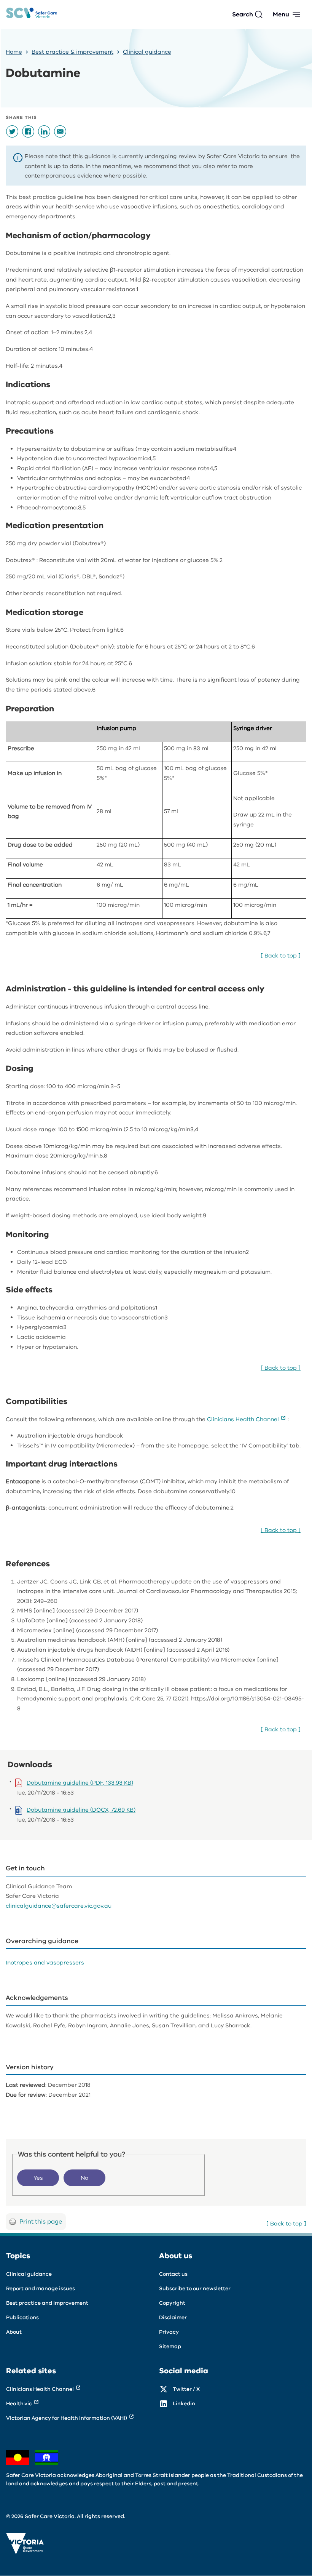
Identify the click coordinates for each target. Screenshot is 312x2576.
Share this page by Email (60, 131)
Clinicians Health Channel (243, 1419)
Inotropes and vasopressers (45, 1963)
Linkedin (184, 2404)
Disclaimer (173, 2317)
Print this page (41, 2222)
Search (243, 14)
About (14, 2332)
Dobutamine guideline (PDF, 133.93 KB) (80, 1783)
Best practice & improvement (72, 52)
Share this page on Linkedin (44, 131)
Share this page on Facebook (28, 131)
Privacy (169, 2332)
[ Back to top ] (281, 956)
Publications (22, 2317)
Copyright (172, 2303)
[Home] (32, 15)
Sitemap (170, 2346)
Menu (281, 14)
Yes (38, 2178)
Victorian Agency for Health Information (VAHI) (67, 2418)
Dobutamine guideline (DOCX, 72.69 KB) (81, 1810)
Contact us (173, 2274)
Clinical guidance (147, 52)
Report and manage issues (41, 2289)
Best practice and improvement (47, 2303)
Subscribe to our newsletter (195, 2289)
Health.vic (19, 2404)
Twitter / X (186, 2389)
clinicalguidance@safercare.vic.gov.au (59, 1906)
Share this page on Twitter (12, 131)
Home (14, 52)
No (84, 2178)
